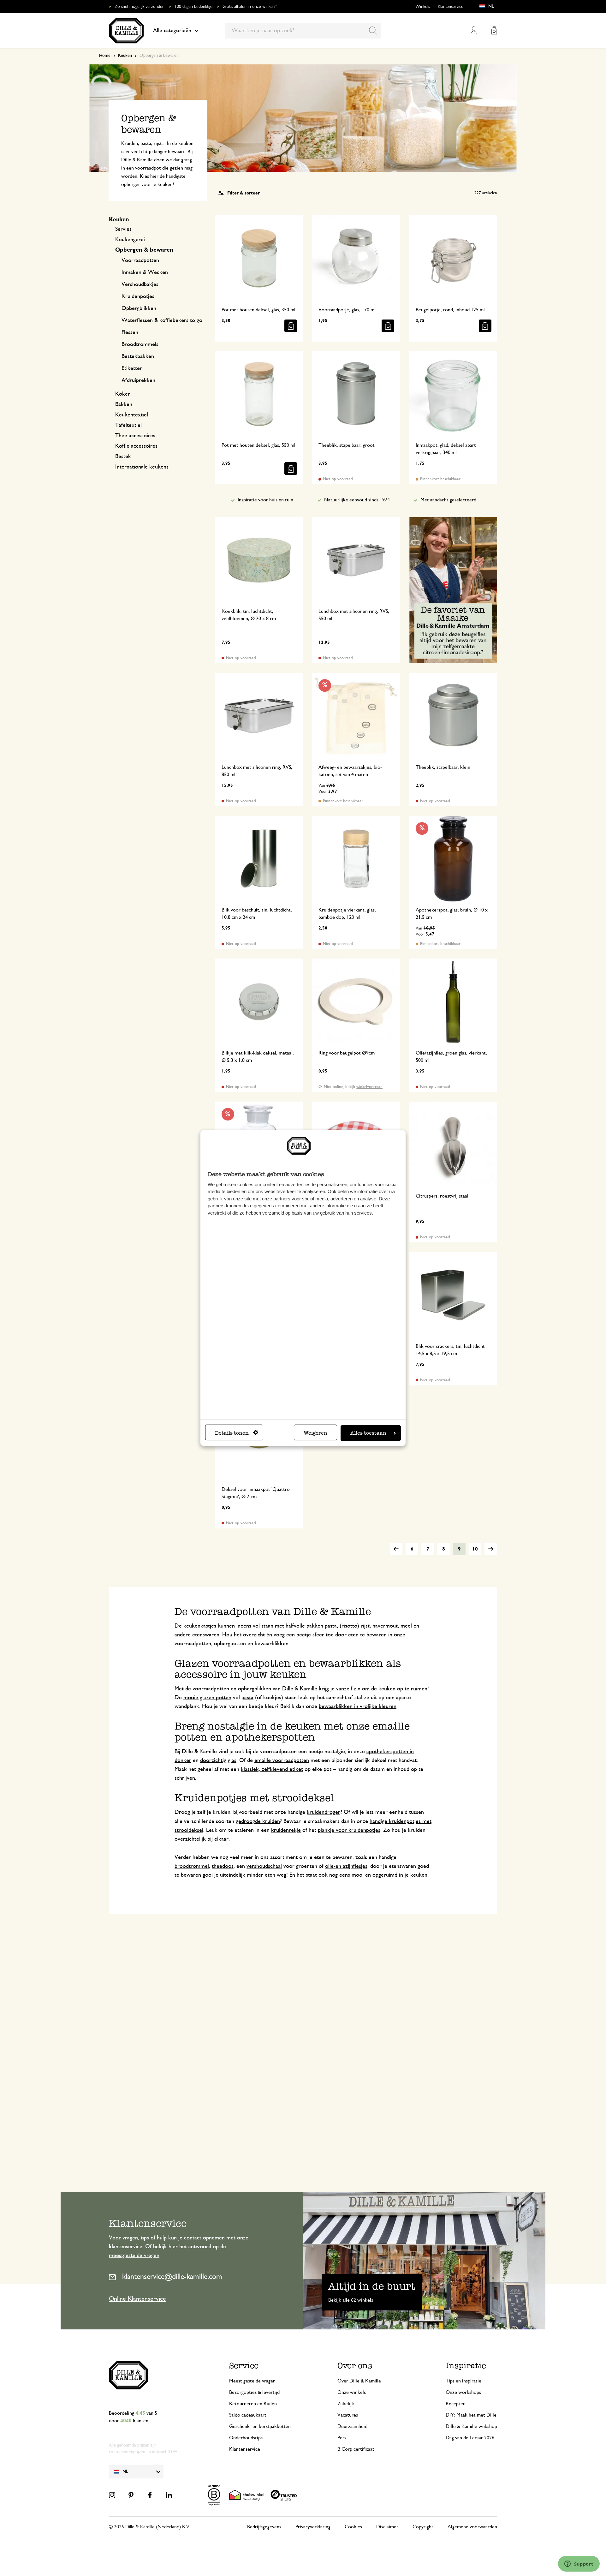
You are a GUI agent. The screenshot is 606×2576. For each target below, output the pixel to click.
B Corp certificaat (356, 2449)
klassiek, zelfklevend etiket (272, 1769)
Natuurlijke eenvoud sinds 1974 (357, 500)
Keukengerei (130, 240)
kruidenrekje (286, 1830)
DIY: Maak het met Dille (471, 2415)
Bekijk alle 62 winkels (351, 2300)
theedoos (223, 1866)
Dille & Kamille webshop (471, 2426)
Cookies (353, 2527)
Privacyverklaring (313, 2527)
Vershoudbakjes (140, 284)
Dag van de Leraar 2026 (470, 2438)
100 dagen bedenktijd (193, 7)
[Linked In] (169, 2495)
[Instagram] (112, 2495)
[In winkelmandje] (291, 326)
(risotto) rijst (355, 1626)
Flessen (130, 332)
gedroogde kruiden (258, 1821)
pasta (331, 1626)
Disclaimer (387, 2527)
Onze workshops (463, 2392)
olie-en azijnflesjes (346, 1866)
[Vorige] (396, 1549)
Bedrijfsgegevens (264, 2527)
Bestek (123, 457)
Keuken (125, 56)
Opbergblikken (139, 308)
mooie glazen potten (207, 1698)
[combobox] (303, 31)
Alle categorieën (172, 31)
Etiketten (132, 368)
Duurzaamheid (352, 2426)
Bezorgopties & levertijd (254, 2392)
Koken (123, 394)
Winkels (423, 7)
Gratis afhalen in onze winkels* (250, 7)
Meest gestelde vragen (252, 2381)
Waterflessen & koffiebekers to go (162, 320)
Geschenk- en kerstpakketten (260, 2426)
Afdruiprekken (138, 380)
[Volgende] (491, 1549)
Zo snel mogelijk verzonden (140, 7)
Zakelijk (346, 2404)
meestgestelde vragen (134, 2256)
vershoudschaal (264, 1866)
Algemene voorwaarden (472, 2527)
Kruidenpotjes (138, 296)
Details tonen (232, 1433)
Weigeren (315, 1433)
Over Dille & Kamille (359, 2381)
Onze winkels (352, 2392)
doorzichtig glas (218, 1760)
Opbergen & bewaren (144, 250)
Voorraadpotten (140, 260)
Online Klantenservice (137, 2299)
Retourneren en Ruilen (253, 2404)
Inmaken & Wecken (145, 272)
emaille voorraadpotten (282, 1760)
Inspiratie (466, 2366)
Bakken (124, 404)
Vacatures (348, 2415)
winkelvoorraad (369, 1087)
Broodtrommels (140, 344)
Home (105, 56)
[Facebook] (150, 2495)
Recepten (456, 2404)
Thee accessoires (135, 436)
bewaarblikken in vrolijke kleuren (358, 1706)
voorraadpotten (211, 1689)
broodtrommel (192, 1866)
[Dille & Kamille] (126, 31)
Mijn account (474, 30)
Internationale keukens (142, 467)
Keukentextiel (132, 415)
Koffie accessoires (136, 446)
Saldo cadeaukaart (248, 2415)
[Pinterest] (131, 2495)
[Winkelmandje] (494, 30)
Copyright (423, 2527)
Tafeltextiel (128, 425)
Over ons (355, 2366)
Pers (342, 2438)
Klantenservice (451, 7)
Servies (123, 229)
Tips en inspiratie (463, 2381)
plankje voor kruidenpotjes (349, 1830)
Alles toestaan (368, 1433)
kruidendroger (324, 1812)
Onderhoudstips (246, 2438)
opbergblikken (255, 1689)
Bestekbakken (138, 356)
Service (244, 2366)
